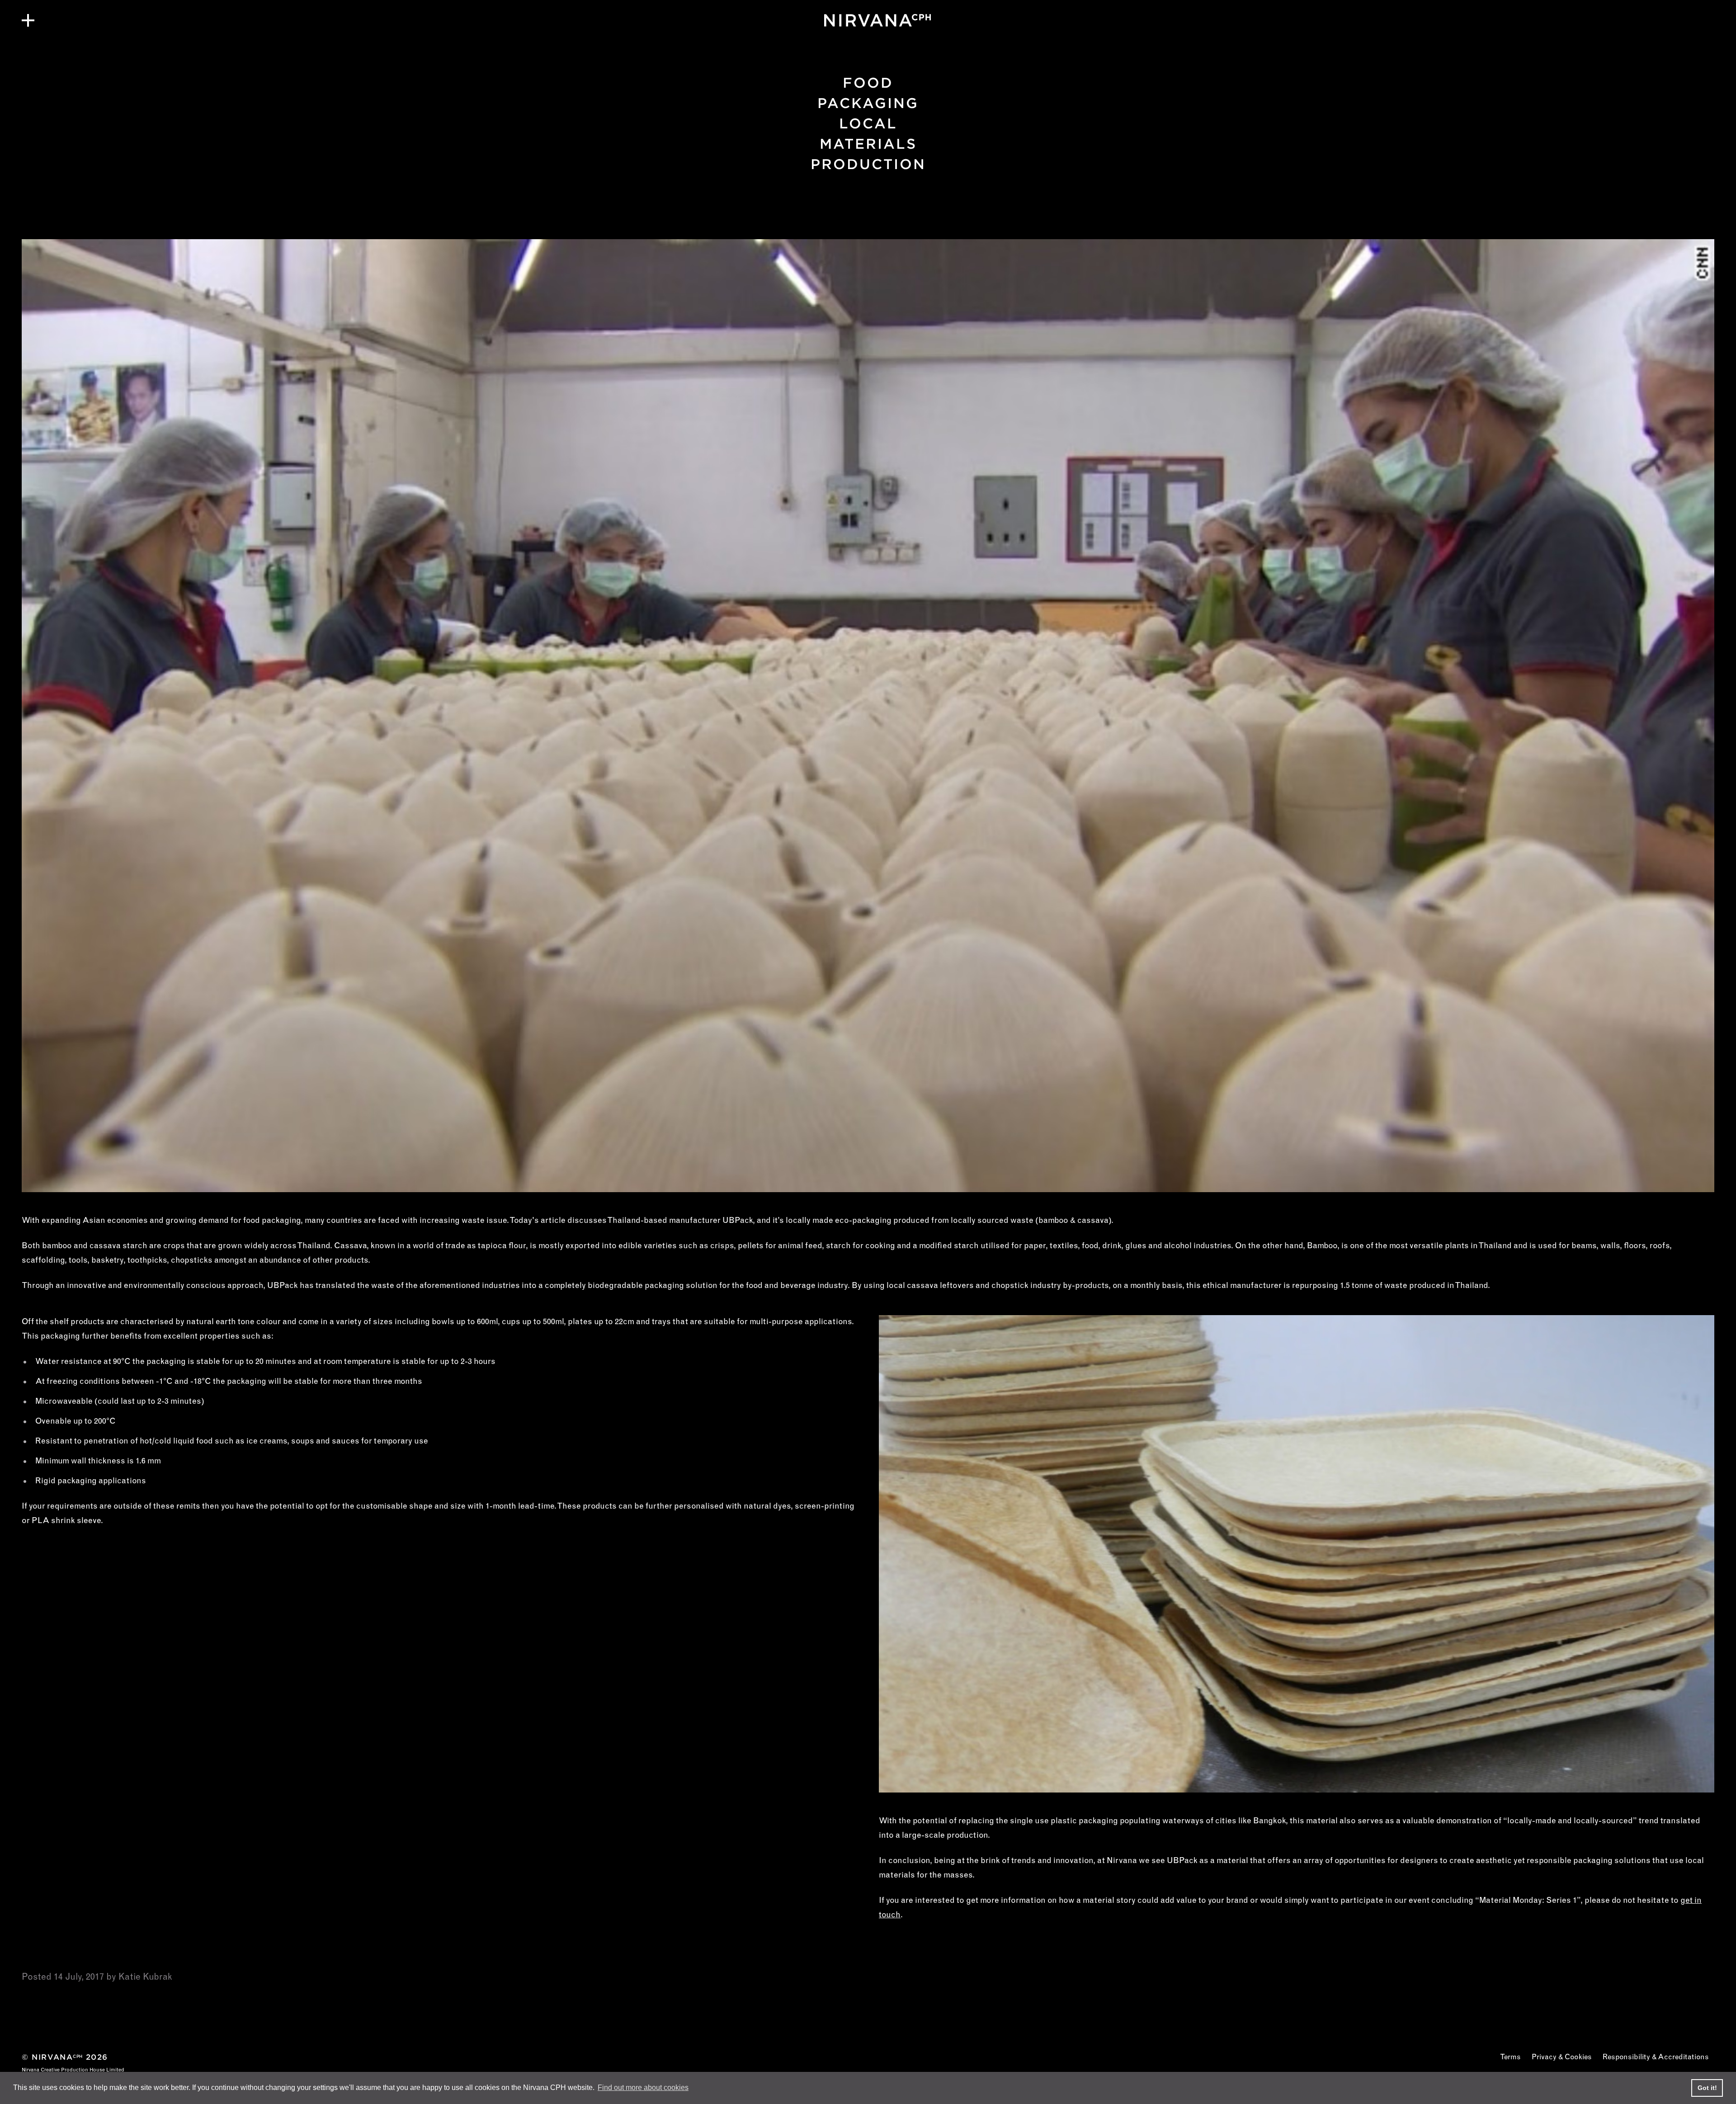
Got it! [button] (1707, 2088)
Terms (1510, 2057)
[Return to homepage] (868, 20)
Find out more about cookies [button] (643, 2087)
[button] (28, 20)
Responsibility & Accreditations (1656, 2057)
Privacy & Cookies (1562, 2057)
